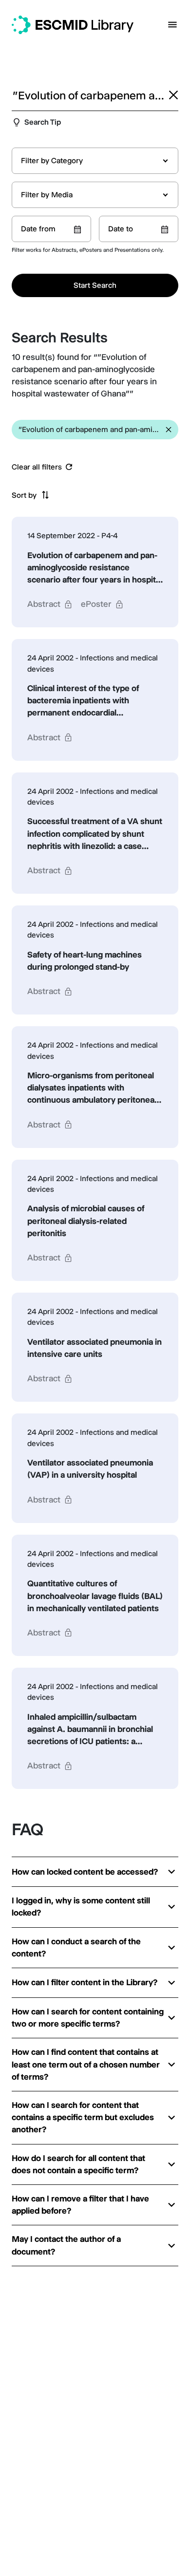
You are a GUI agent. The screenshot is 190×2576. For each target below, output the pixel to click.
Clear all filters (37, 467)
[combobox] (95, 161)
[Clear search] (173, 95)
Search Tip (43, 122)
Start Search (95, 285)
